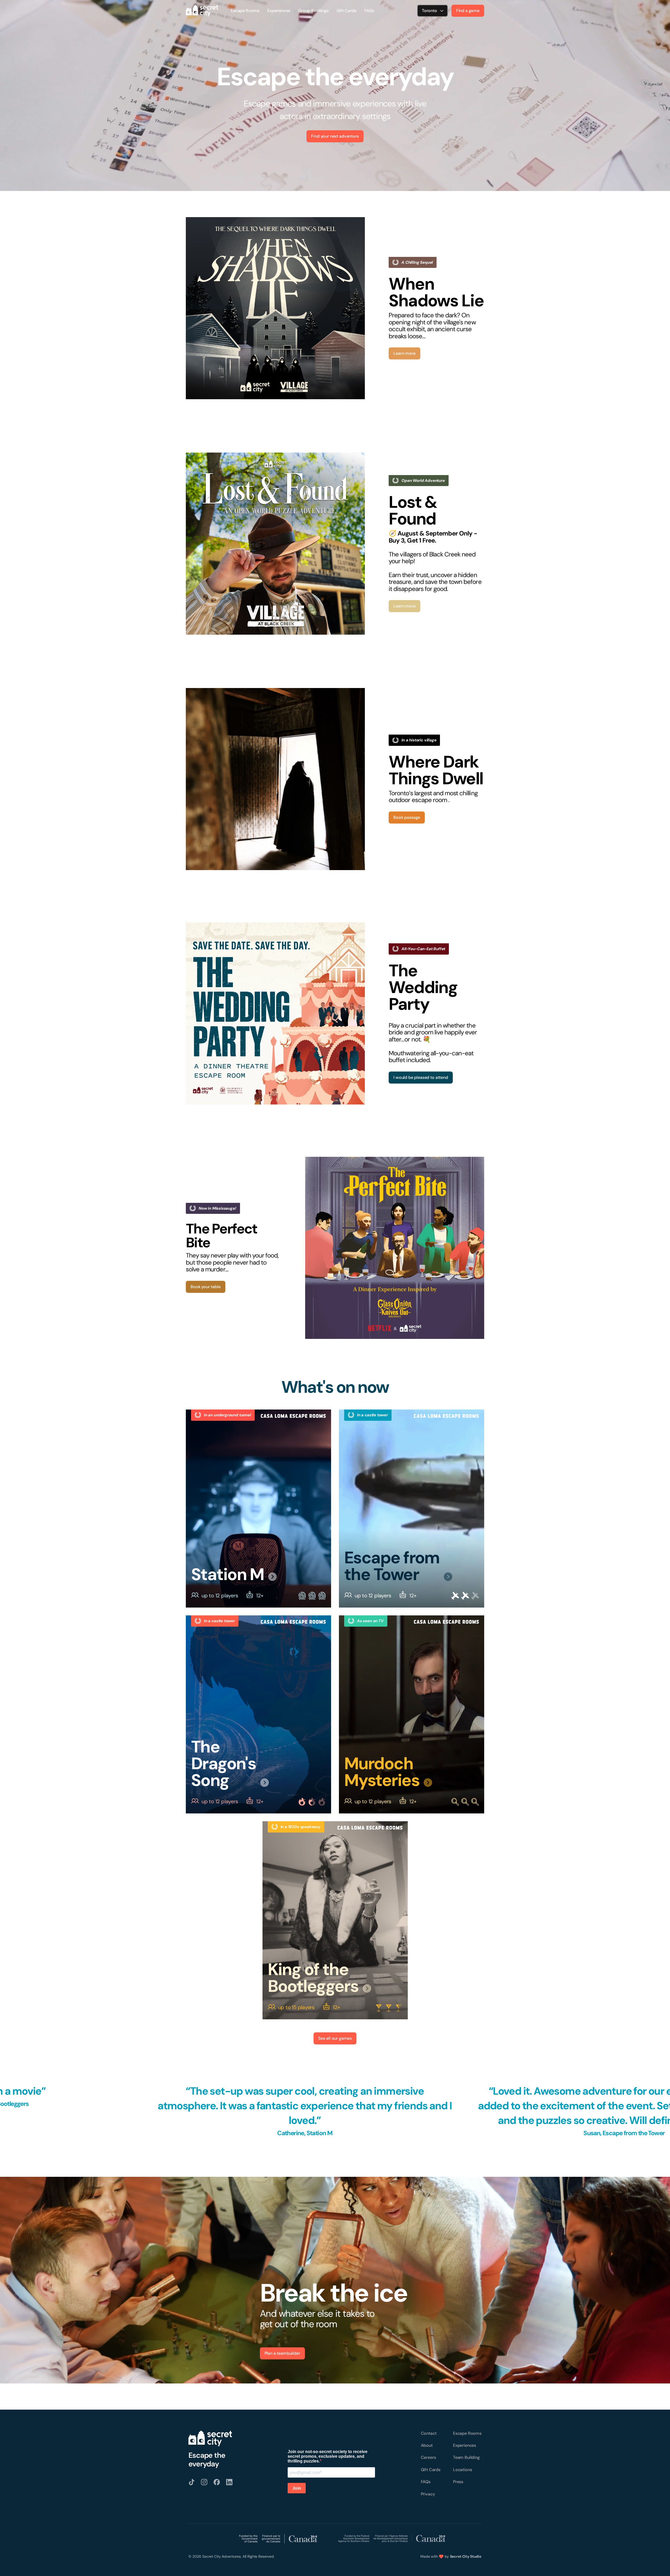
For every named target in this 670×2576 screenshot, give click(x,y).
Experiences (279, 11)
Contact (429, 2433)
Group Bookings (313, 11)
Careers (428, 2457)
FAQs (369, 11)
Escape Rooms (245, 11)
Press (458, 2482)
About (427, 2445)
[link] (275, 308)
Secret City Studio (466, 2556)
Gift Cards (346, 11)
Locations (463, 2470)
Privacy (428, 2494)
